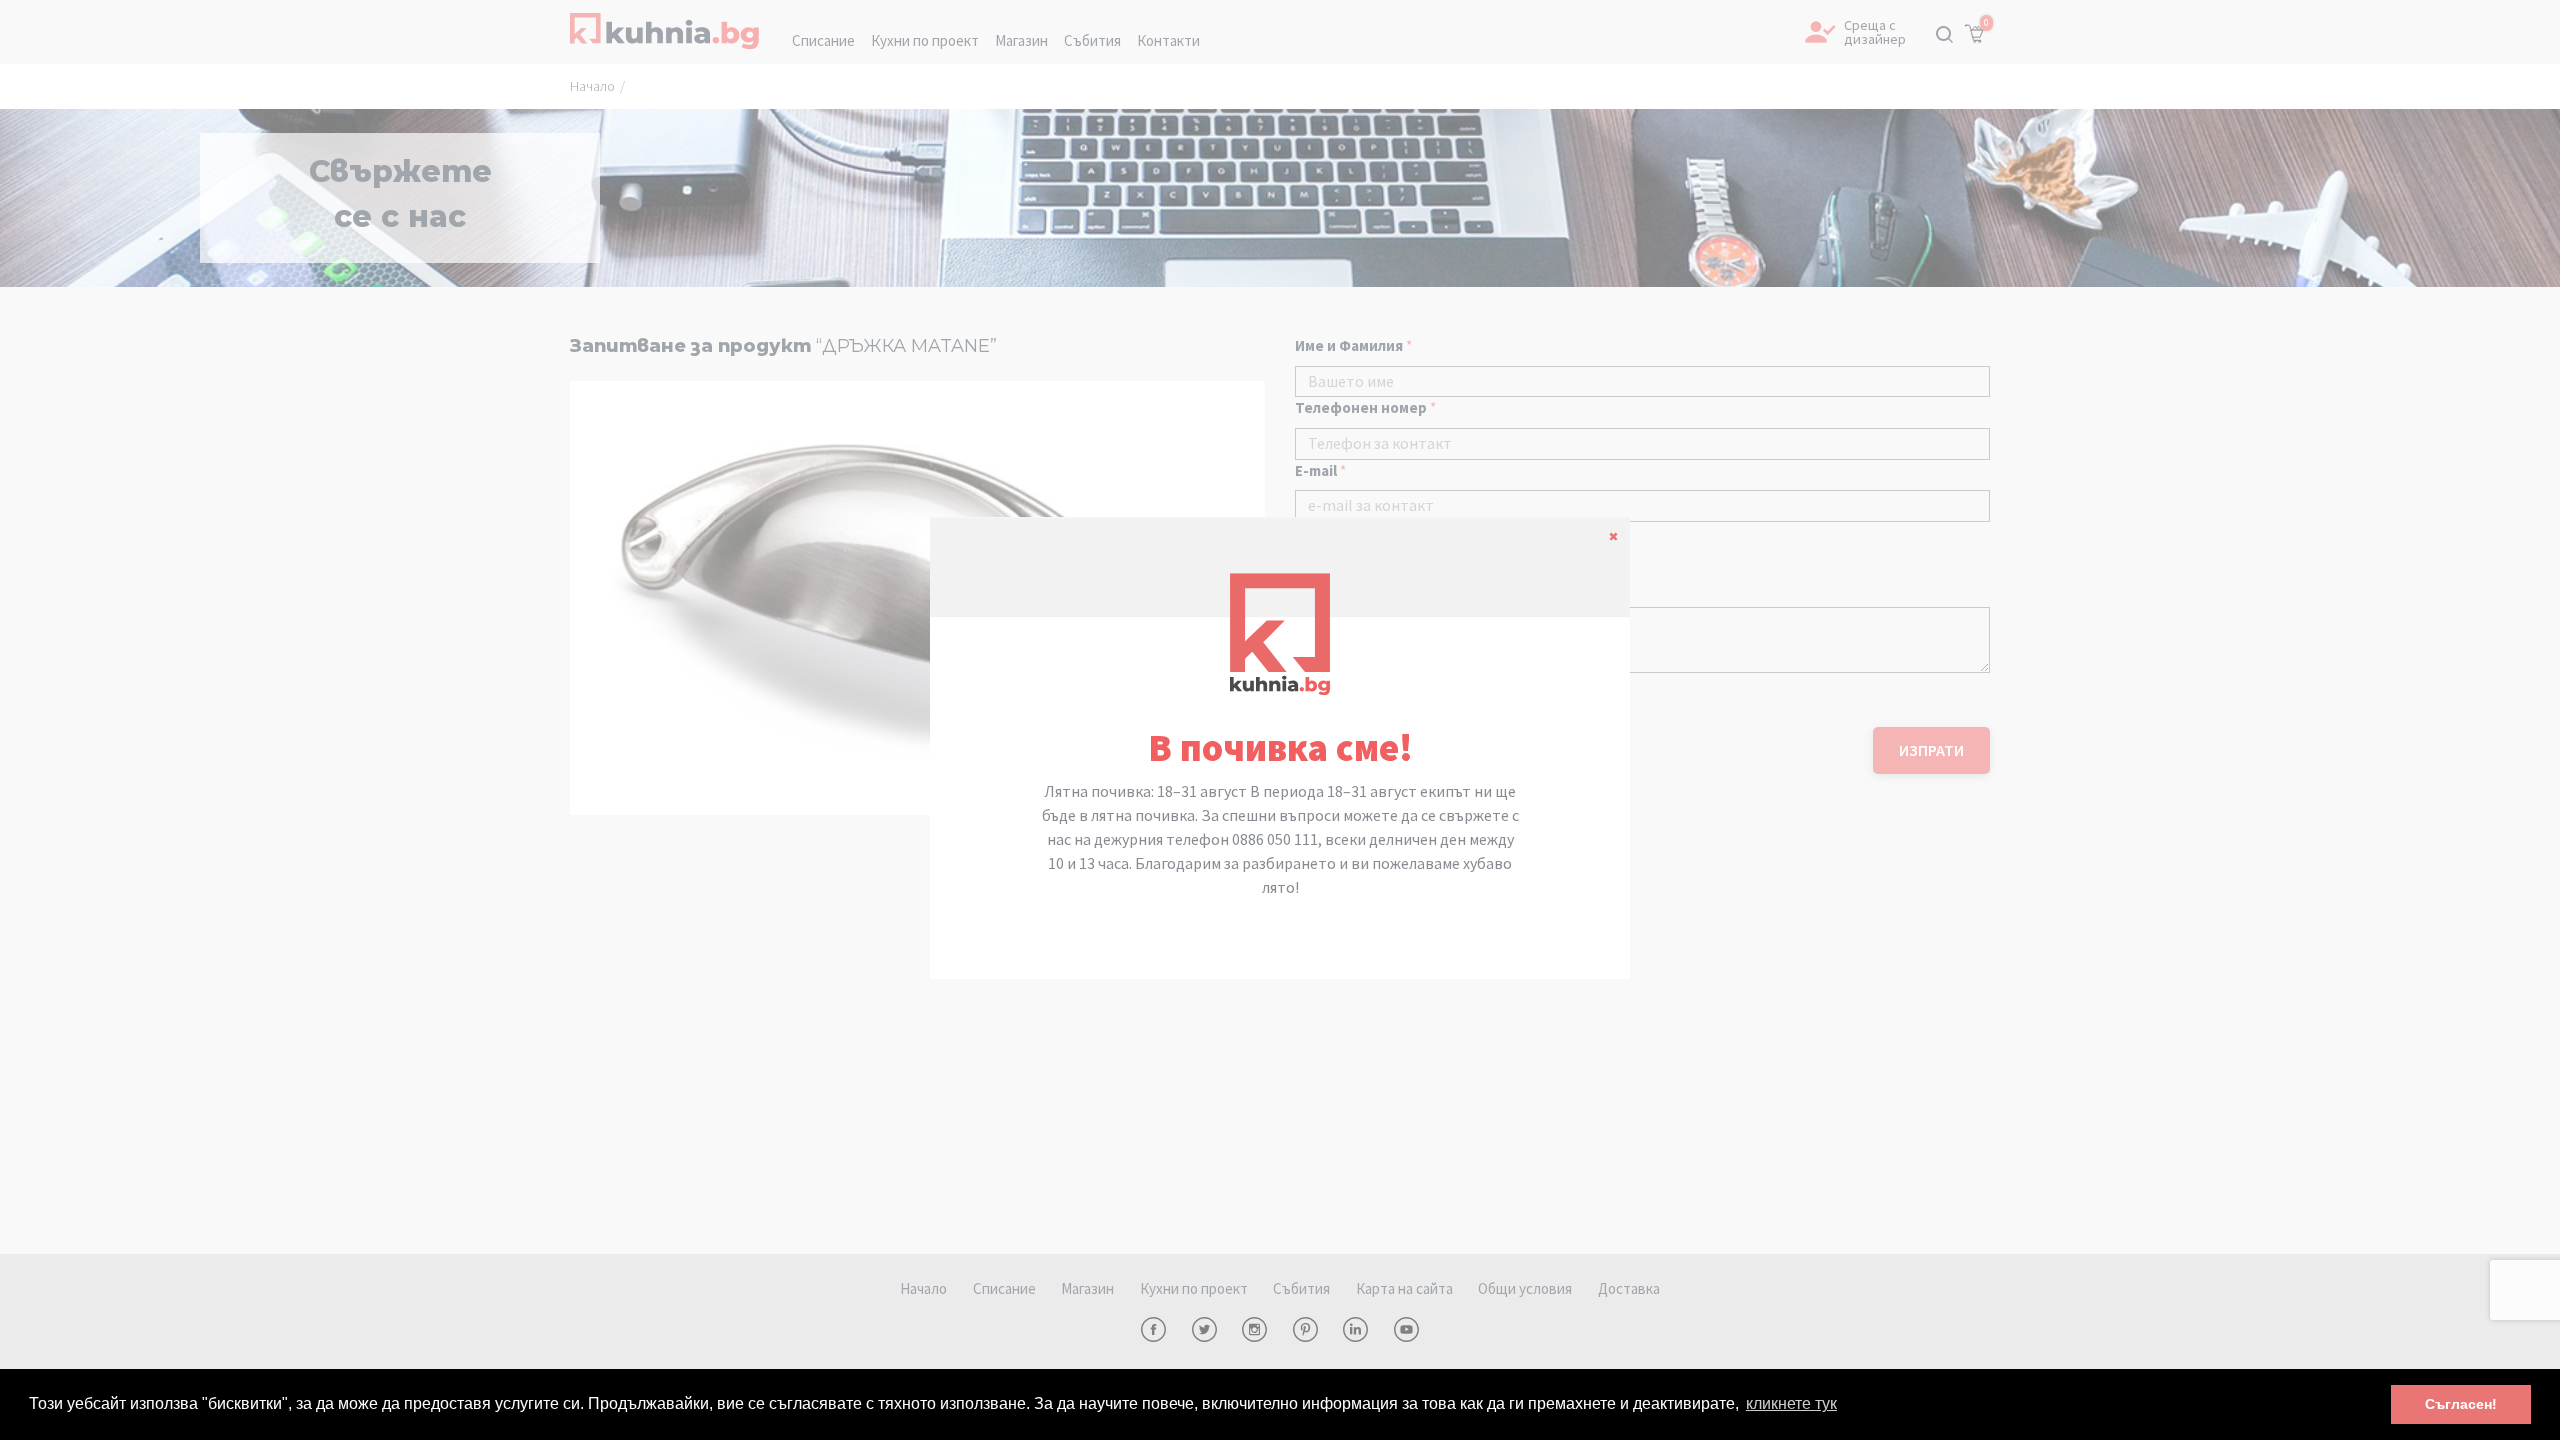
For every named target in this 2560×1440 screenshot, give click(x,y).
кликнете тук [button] (1791, 1403)
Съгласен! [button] (2461, 1404)
